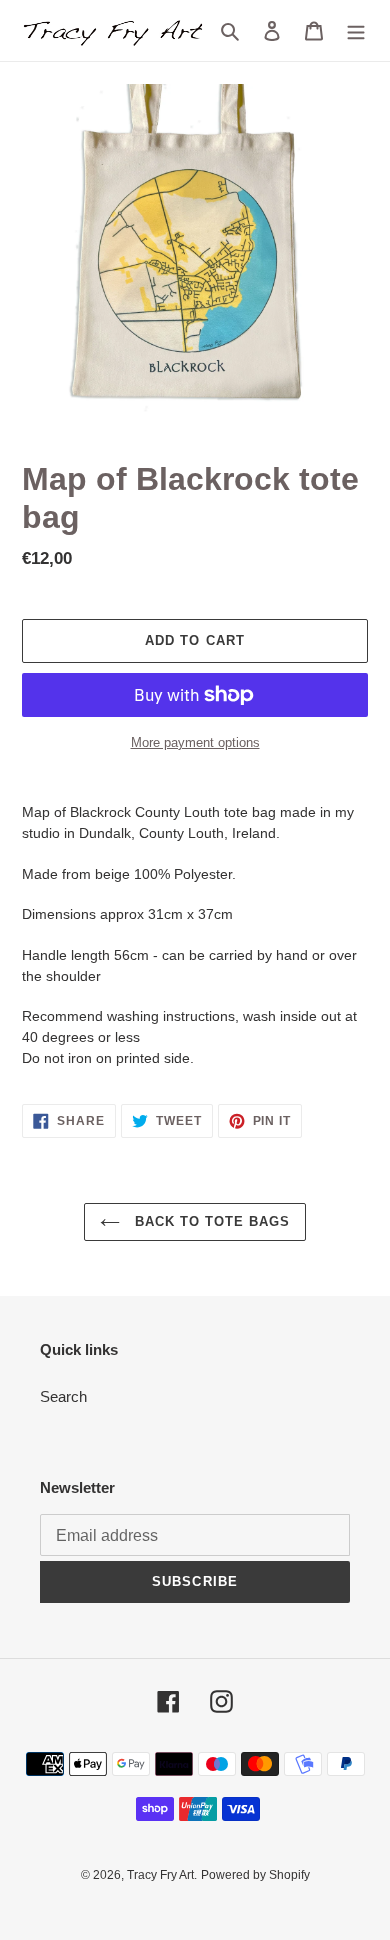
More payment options (195, 742)
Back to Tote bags (210, 1221)
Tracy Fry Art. (162, 1875)
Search (63, 1396)
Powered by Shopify (255, 1875)
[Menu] (356, 30)
